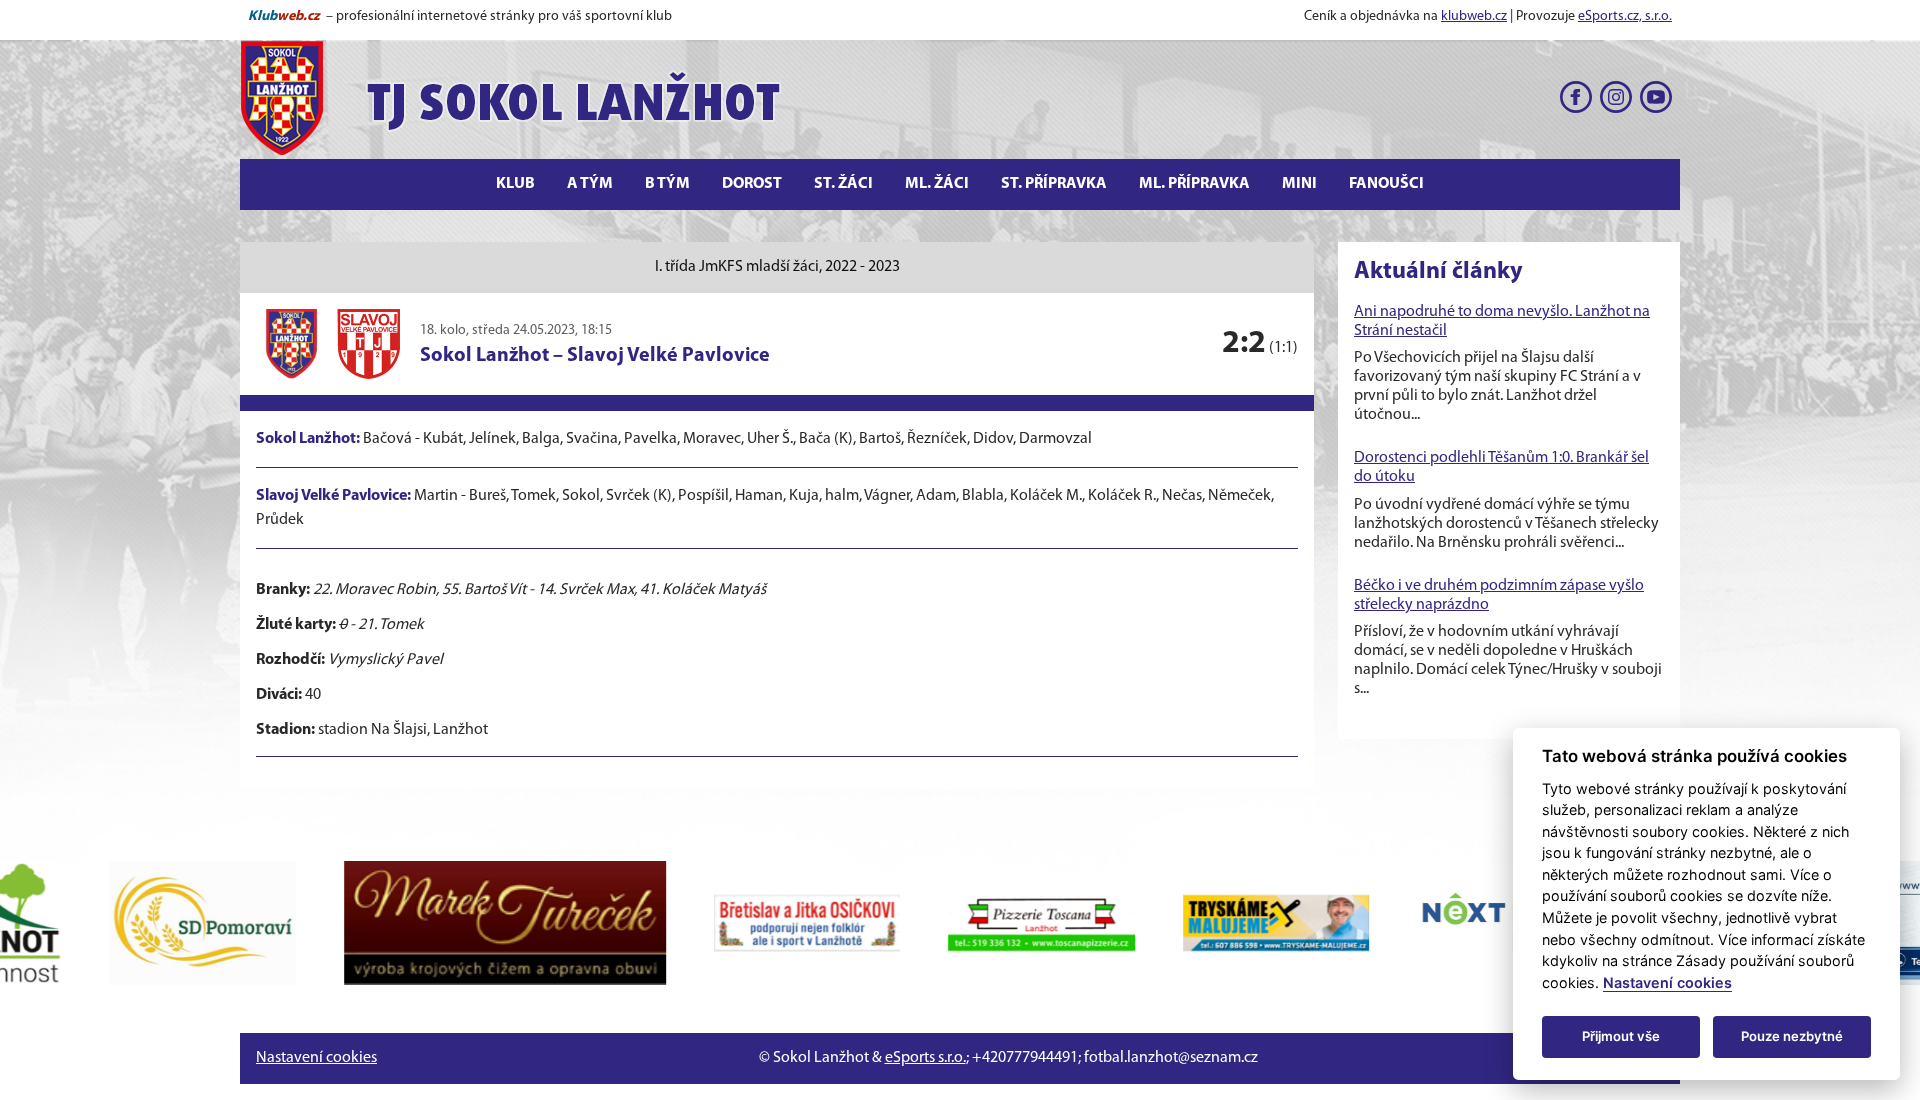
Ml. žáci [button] (937, 184)
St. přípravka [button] (1054, 184)
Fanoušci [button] (1386, 184)
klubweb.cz (1474, 16)
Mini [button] (1299, 184)
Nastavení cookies (316, 1058)
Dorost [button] (752, 184)
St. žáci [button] (843, 184)
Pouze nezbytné (1792, 1036)
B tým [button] (667, 184)
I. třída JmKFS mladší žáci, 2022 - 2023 (777, 267)
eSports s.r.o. (925, 1058)
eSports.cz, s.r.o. (1625, 16)
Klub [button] (515, 184)
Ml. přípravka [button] (1194, 184)
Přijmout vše (1621, 1036)
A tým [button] (590, 184)
